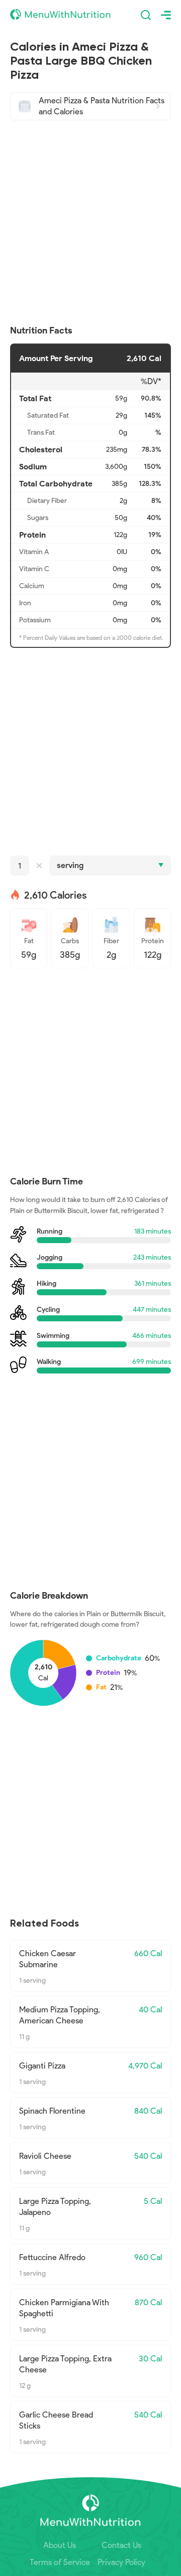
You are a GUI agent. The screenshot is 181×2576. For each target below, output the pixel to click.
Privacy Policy (121, 2562)
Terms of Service (60, 2562)
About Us (60, 2545)
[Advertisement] (90, 223)
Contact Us (121, 2545)
